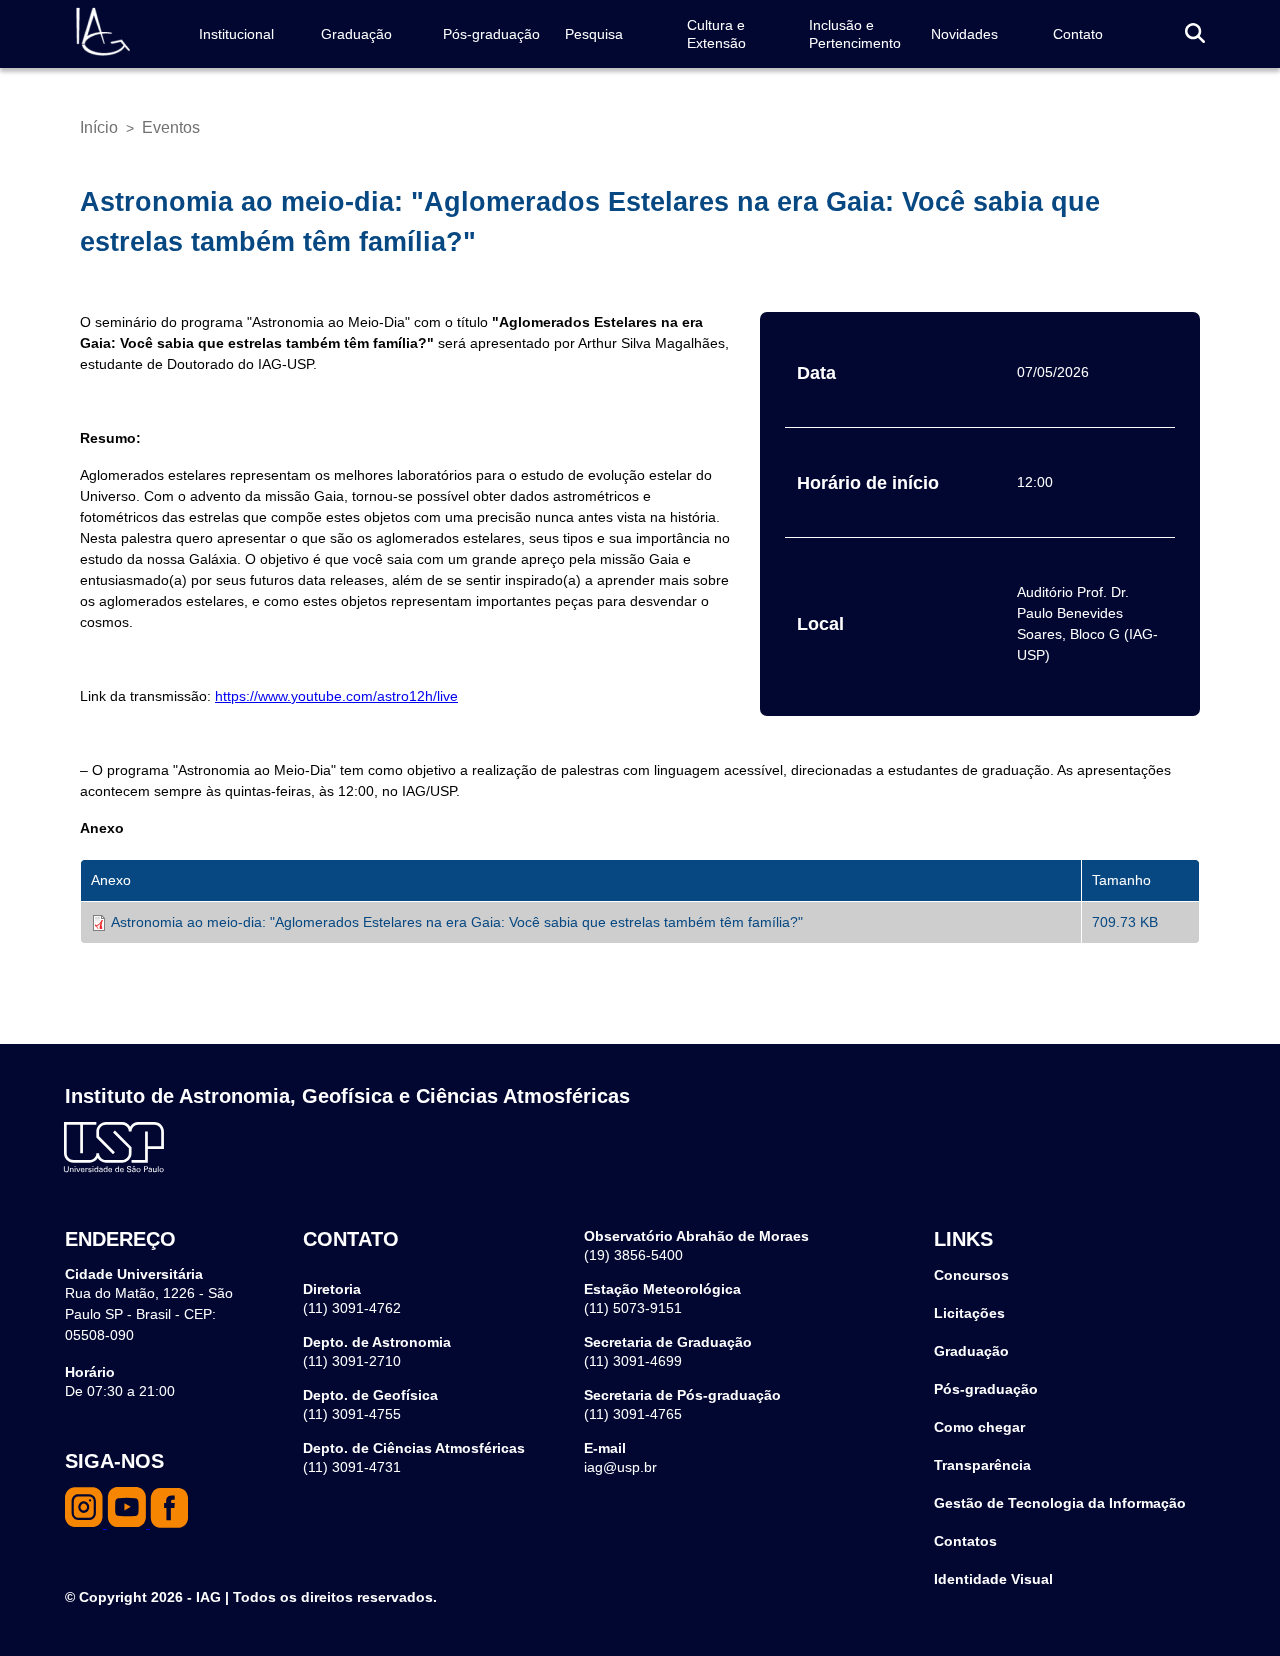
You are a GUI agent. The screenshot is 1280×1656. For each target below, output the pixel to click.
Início (99, 127)
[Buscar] (1195, 34)
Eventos (171, 127)
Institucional (236, 34)
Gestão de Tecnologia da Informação (1060, 1503)
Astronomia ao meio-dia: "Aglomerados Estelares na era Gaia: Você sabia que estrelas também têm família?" (457, 922)
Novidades (964, 34)
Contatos (965, 1541)
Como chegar (979, 1427)
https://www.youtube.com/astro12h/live (336, 696)
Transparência (982, 1465)
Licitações (969, 1313)
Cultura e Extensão (716, 34)
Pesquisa (594, 34)
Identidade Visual (993, 1579)
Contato (1078, 34)
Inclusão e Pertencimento (855, 34)
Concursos (971, 1275)
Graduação (356, 34)
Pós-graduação (491, 34)
